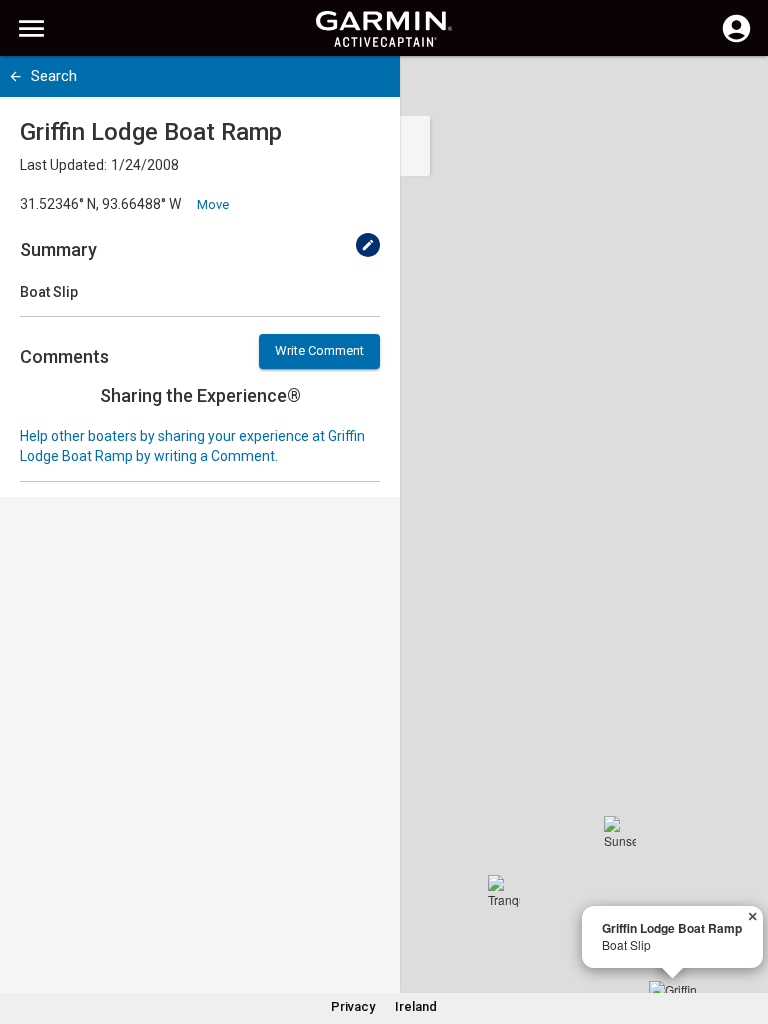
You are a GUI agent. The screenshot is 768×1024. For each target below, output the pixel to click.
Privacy (353, 1006)
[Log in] (736, 40)
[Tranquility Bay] (504, 891)
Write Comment (319, 350)
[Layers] (734, 90)
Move (213, 204)
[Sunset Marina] (620, 832)
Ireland (416, 1006)
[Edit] (368, 245)
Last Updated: (63, 165)
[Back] (15, 76)
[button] (743, 933)
